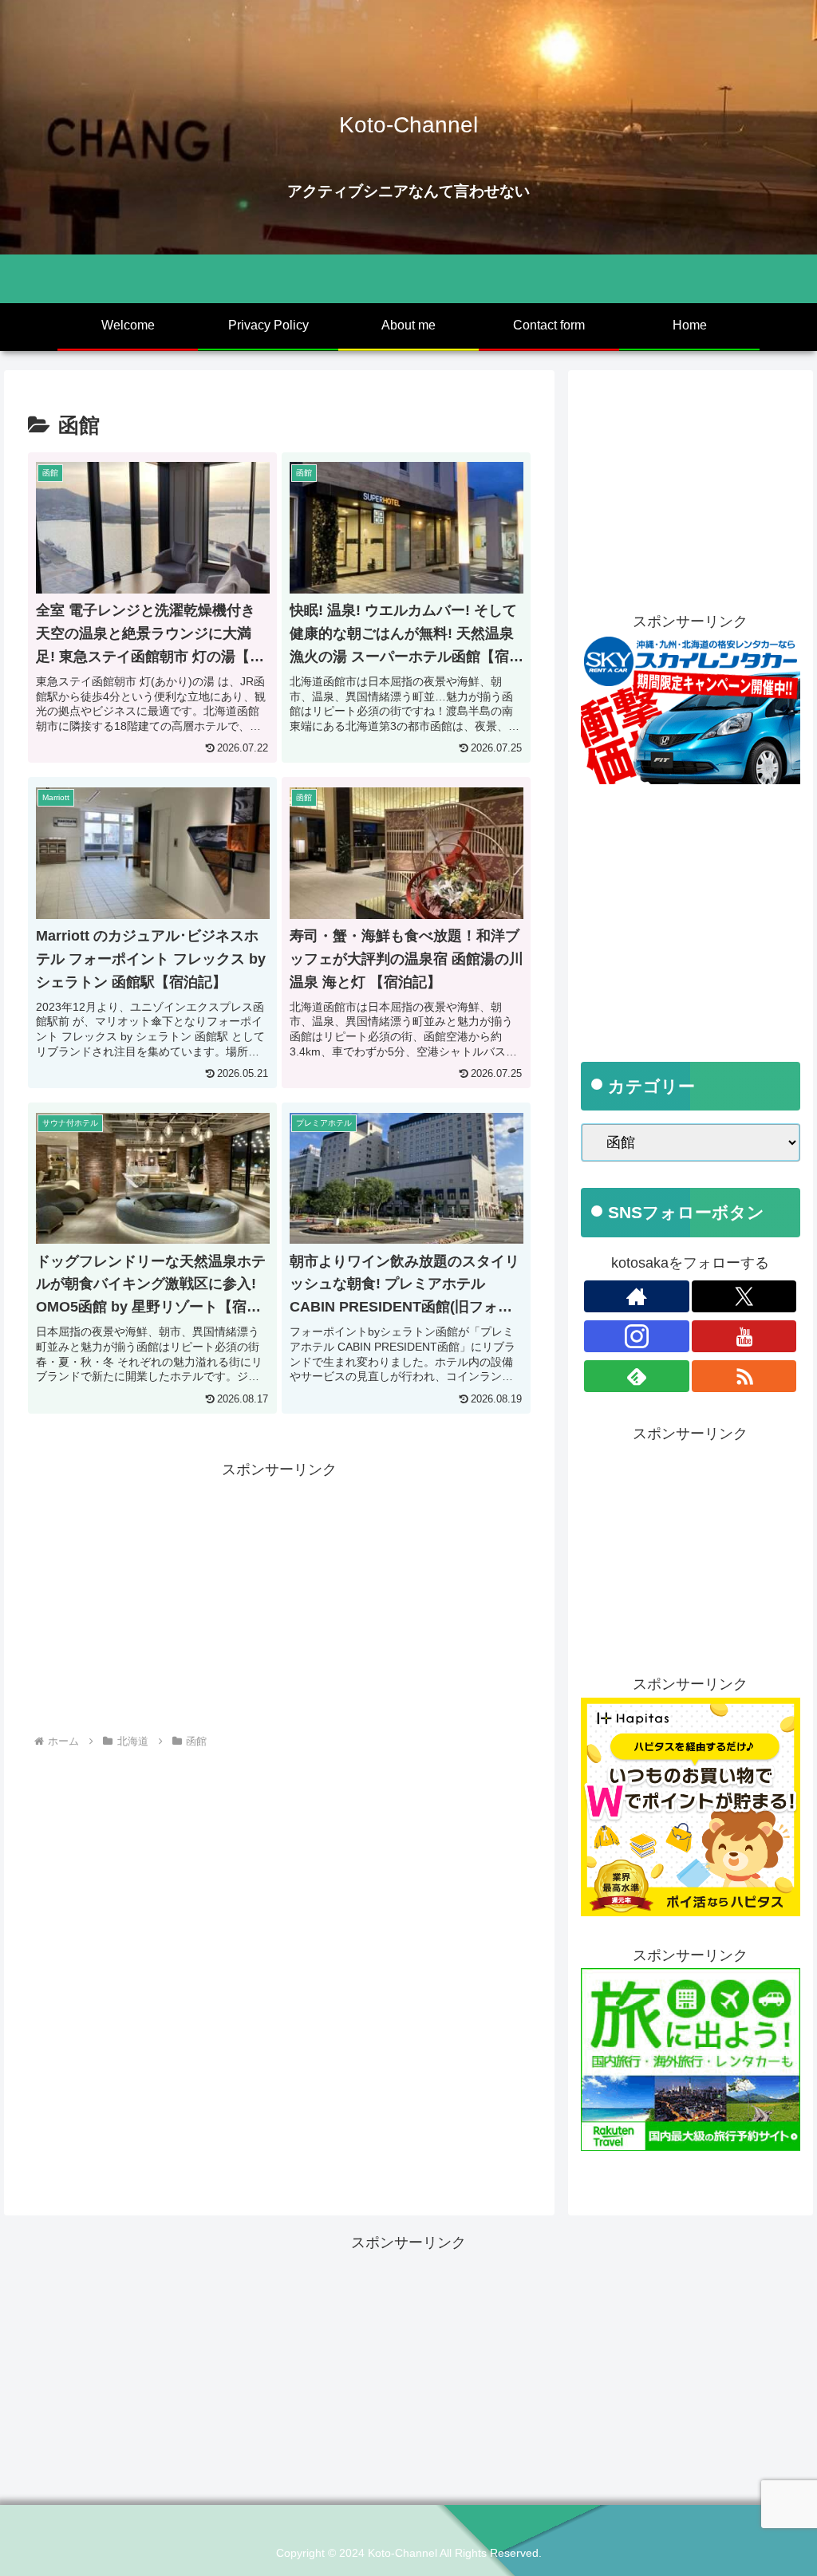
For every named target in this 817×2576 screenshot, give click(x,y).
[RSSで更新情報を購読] (744, 1376)
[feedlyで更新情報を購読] (637, 1376)
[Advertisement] (279, 1594)
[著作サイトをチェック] (637, 1296)
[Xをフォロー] (744, 1296)
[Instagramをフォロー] (637, 1336)
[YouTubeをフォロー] (744, 1336)
